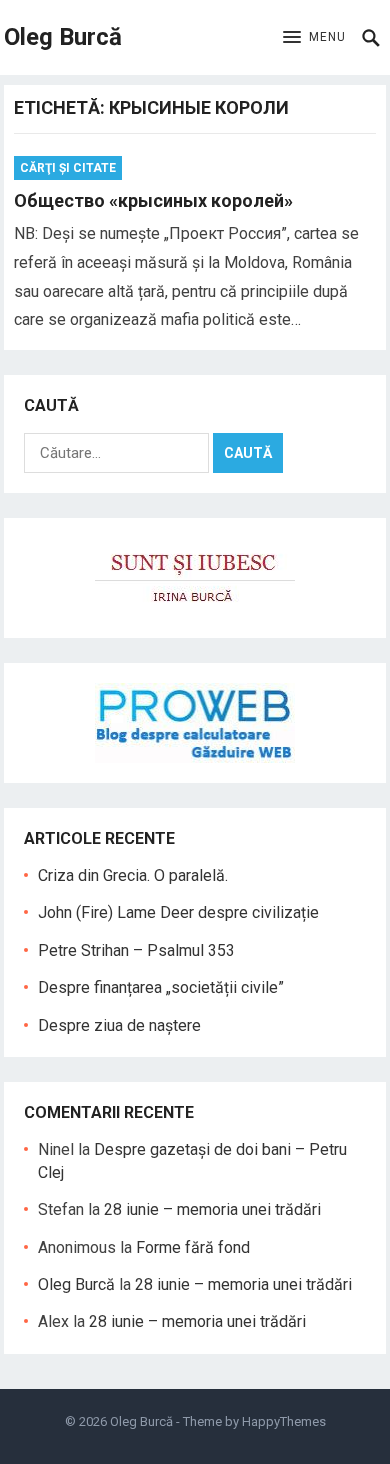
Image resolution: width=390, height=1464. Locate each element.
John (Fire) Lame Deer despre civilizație (178, 912)
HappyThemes (284, 1421)
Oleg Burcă (63, 37)
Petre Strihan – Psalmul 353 (136, 950)
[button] (314, 38)
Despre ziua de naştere (119, 1025)
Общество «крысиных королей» (153, 200)
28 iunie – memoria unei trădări (212, 1209)
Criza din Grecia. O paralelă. (133, 875)
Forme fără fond (193, 1247)
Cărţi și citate (68, 168)
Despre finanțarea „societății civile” (161, 987)
